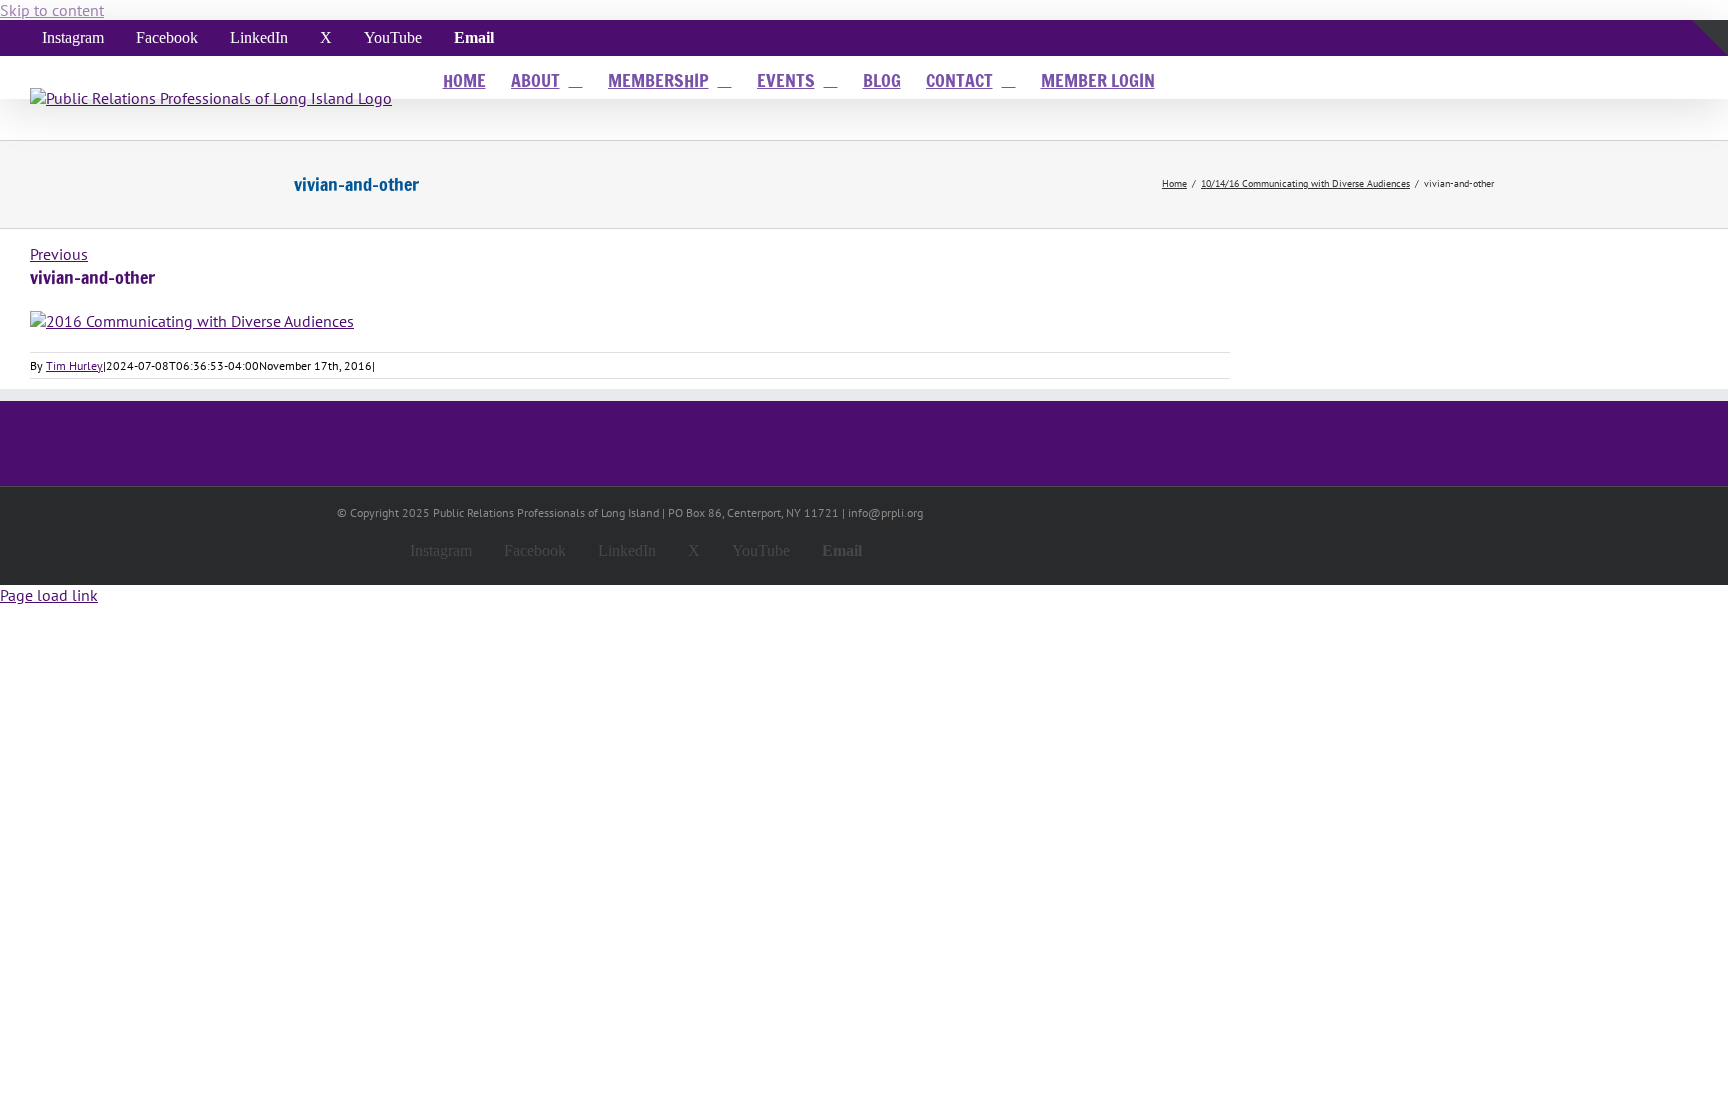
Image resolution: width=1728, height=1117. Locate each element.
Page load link (49, 595)
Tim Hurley (74, 365)
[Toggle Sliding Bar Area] (1710, 79)
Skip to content (52, 10)
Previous (59, 254)
